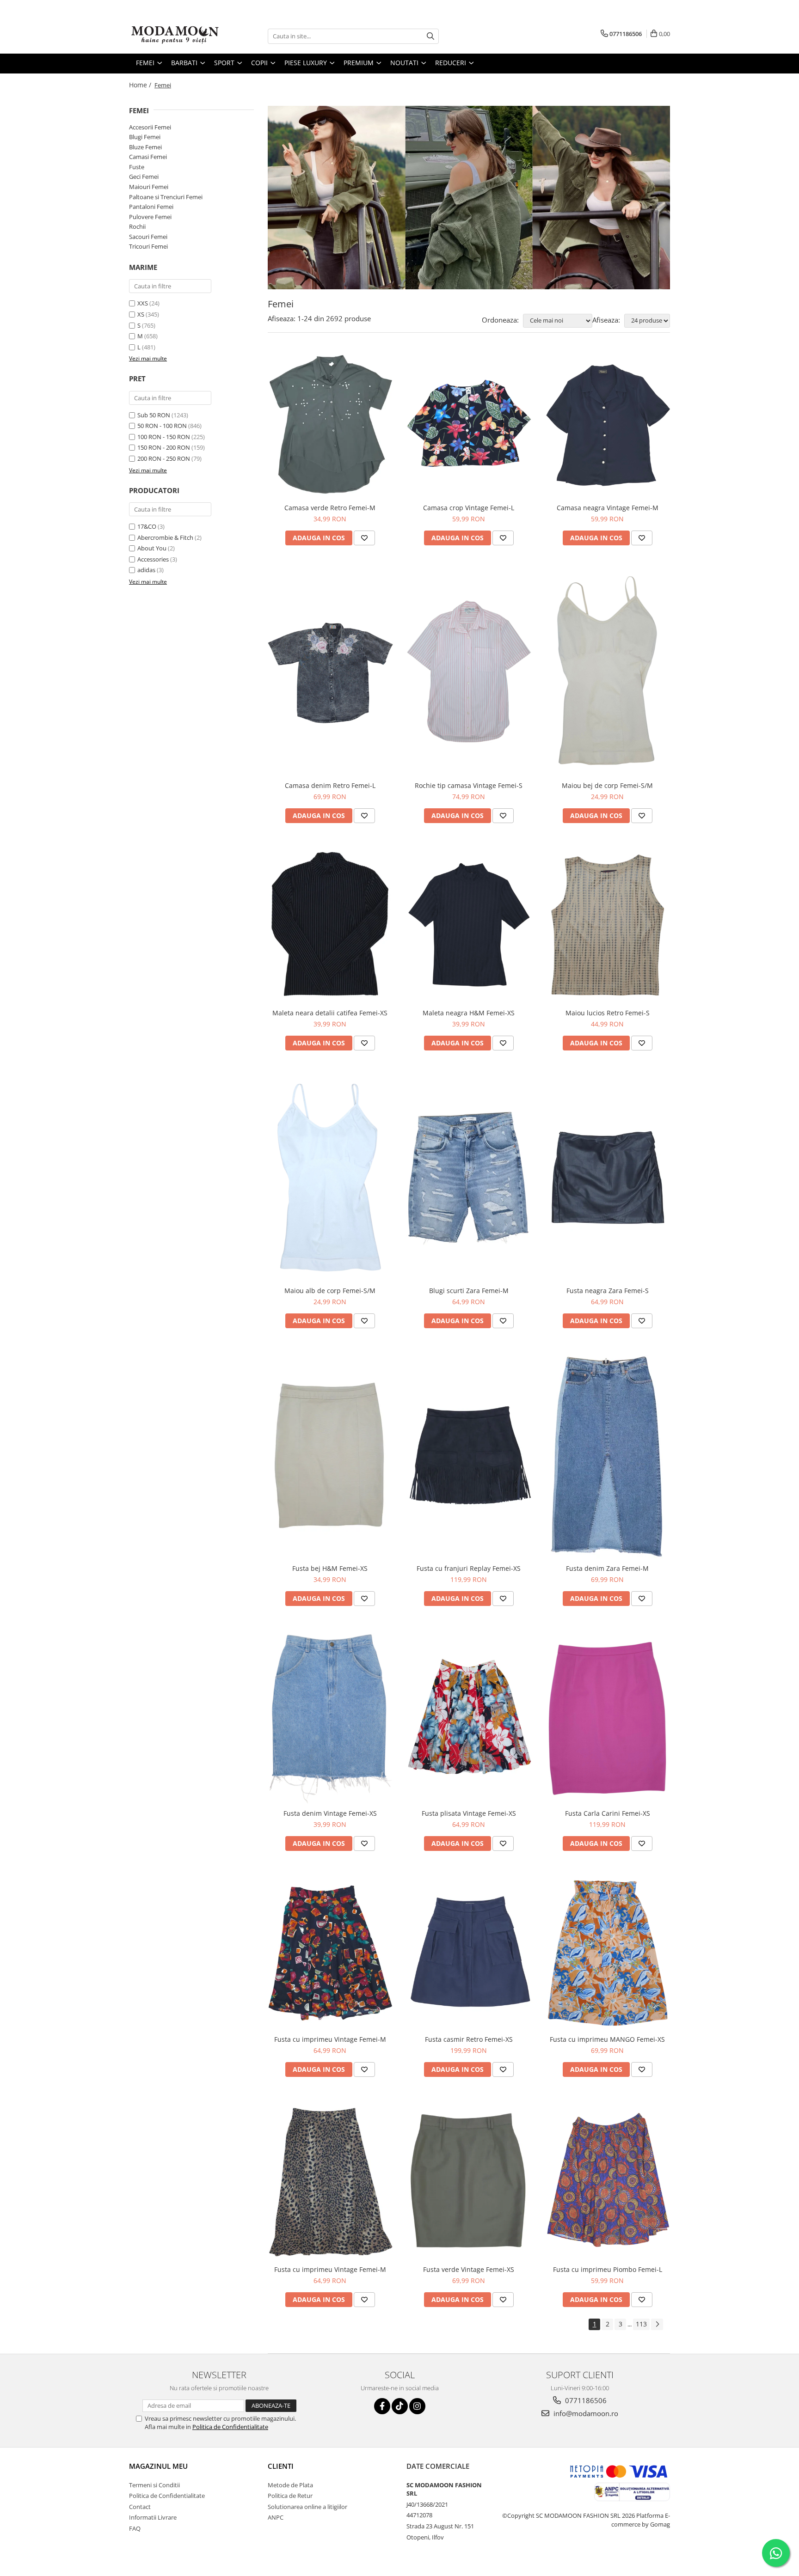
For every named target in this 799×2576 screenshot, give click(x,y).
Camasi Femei (148, 157)
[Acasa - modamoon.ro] (175, 36)
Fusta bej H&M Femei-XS (330, 1568)
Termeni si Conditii (154, 2485)
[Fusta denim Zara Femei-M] (608, 1455)
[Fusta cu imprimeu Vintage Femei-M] (330, 1952)
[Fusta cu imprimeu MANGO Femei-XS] (608, 1952)
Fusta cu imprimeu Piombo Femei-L (608, 2269)
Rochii (137, 226)
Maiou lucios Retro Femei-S (608, 1013)
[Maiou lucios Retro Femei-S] (608, 925)
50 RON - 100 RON (162, 426)
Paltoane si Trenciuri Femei (166, 197)
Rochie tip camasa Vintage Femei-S (469, 785)
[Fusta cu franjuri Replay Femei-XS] (469, 1456)
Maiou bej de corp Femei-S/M (607, 785)
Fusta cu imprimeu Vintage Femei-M (330, 2039)
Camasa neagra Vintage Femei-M (608, 508)
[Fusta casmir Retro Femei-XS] (469, 1952)
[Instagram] (417, 2406)
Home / (141, 85)
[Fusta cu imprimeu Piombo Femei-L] (608, 2181)
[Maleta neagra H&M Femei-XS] (469, 925)
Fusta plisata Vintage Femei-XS (469, 1813)
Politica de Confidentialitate (230, 2427)
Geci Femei (144, 177)
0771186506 (585, 2400)
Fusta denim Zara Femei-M (607, 1568)
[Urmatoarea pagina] (657, 2324)
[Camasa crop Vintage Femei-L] (469, 425)
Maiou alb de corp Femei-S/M (330, 1291)
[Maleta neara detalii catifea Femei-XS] (330, 925)
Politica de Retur (290, 2496)
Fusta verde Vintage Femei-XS (469, 2269)
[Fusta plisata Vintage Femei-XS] (469, 1717)
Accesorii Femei (150, 127)
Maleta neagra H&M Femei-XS (469, 1013)
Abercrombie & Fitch (165, 537)
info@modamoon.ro (585, 2413)
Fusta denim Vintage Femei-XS (330, 1813)
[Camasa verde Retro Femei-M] (330, 425)
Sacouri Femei (148, 237)
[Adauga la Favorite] (364, 538)
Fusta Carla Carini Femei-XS (608, 1813)
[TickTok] (400, 2406)
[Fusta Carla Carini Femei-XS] (608, 1717)
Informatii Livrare (153, 2517)
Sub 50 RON (154, 415)
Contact (140, 2507)
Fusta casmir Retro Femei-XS (469, 2039)
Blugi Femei (145, 137)
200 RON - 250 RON (164, 458)
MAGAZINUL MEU (158, 2466)
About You (152, 548)
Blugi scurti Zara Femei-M (469, 1291)
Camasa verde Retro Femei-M (330, 508)
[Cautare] (430, 36)
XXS (143, 303)
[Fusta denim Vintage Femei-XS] (330, 1717)
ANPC (276, 2517)
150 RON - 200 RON (164, 447)
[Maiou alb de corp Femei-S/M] (330, 1178)
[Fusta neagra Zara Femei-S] (608, 1178)
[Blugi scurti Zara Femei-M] (469, 1177)
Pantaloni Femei (151, 207)
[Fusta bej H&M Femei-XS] (330, 1455)
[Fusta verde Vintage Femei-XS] (469, 2180)
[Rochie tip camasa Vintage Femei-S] (469, 672)
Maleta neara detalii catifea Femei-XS (330, 1013)
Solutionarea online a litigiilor (307, 2507)
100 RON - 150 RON (164, 437)
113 (641, 2324)
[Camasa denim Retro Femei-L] (330, 672)
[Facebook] (382, 2406)
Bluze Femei (145, 147)
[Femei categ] (469, 198)
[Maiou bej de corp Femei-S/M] (608, 672)
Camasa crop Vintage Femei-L (469, 508)
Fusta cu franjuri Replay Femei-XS (469, 1568)
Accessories (153, 559)
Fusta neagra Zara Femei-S (608, 1291)
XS (141, 314)
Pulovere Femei (150, 217)
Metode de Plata (290, 2485)
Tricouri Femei (148, 246)
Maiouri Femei (149, 187)
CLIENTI (281, 2466)
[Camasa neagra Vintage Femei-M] (608, 425)
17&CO (147, 526)
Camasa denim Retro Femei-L (330, 785)
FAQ (135, 2528)
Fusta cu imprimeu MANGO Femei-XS (607, 2039)
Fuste (137, 167)
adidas (146, 570)
